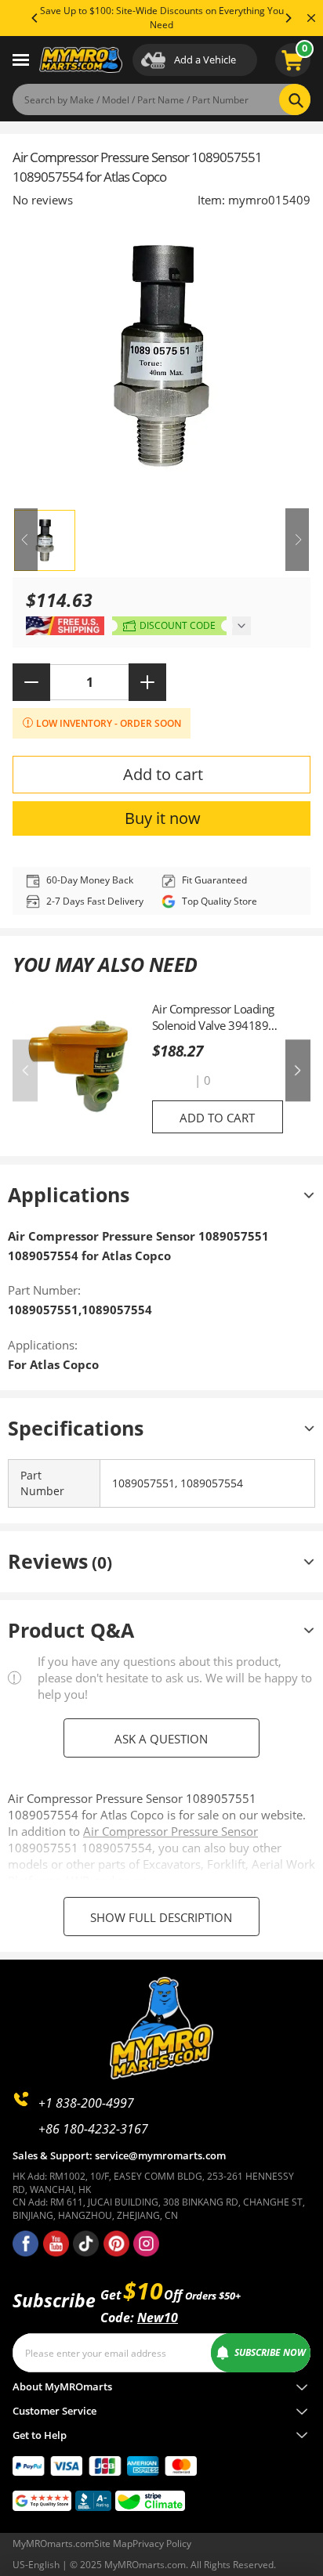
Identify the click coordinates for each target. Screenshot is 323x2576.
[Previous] (35, 18)
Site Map (113, 2543)
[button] (172, 1081)
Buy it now (163, 818)
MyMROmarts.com (53, 2543)
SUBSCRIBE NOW (270, 2352)
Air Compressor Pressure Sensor (171, 1831)
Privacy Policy (162, 2543)
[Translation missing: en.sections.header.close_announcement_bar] (311, 18)
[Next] (288, 18)
